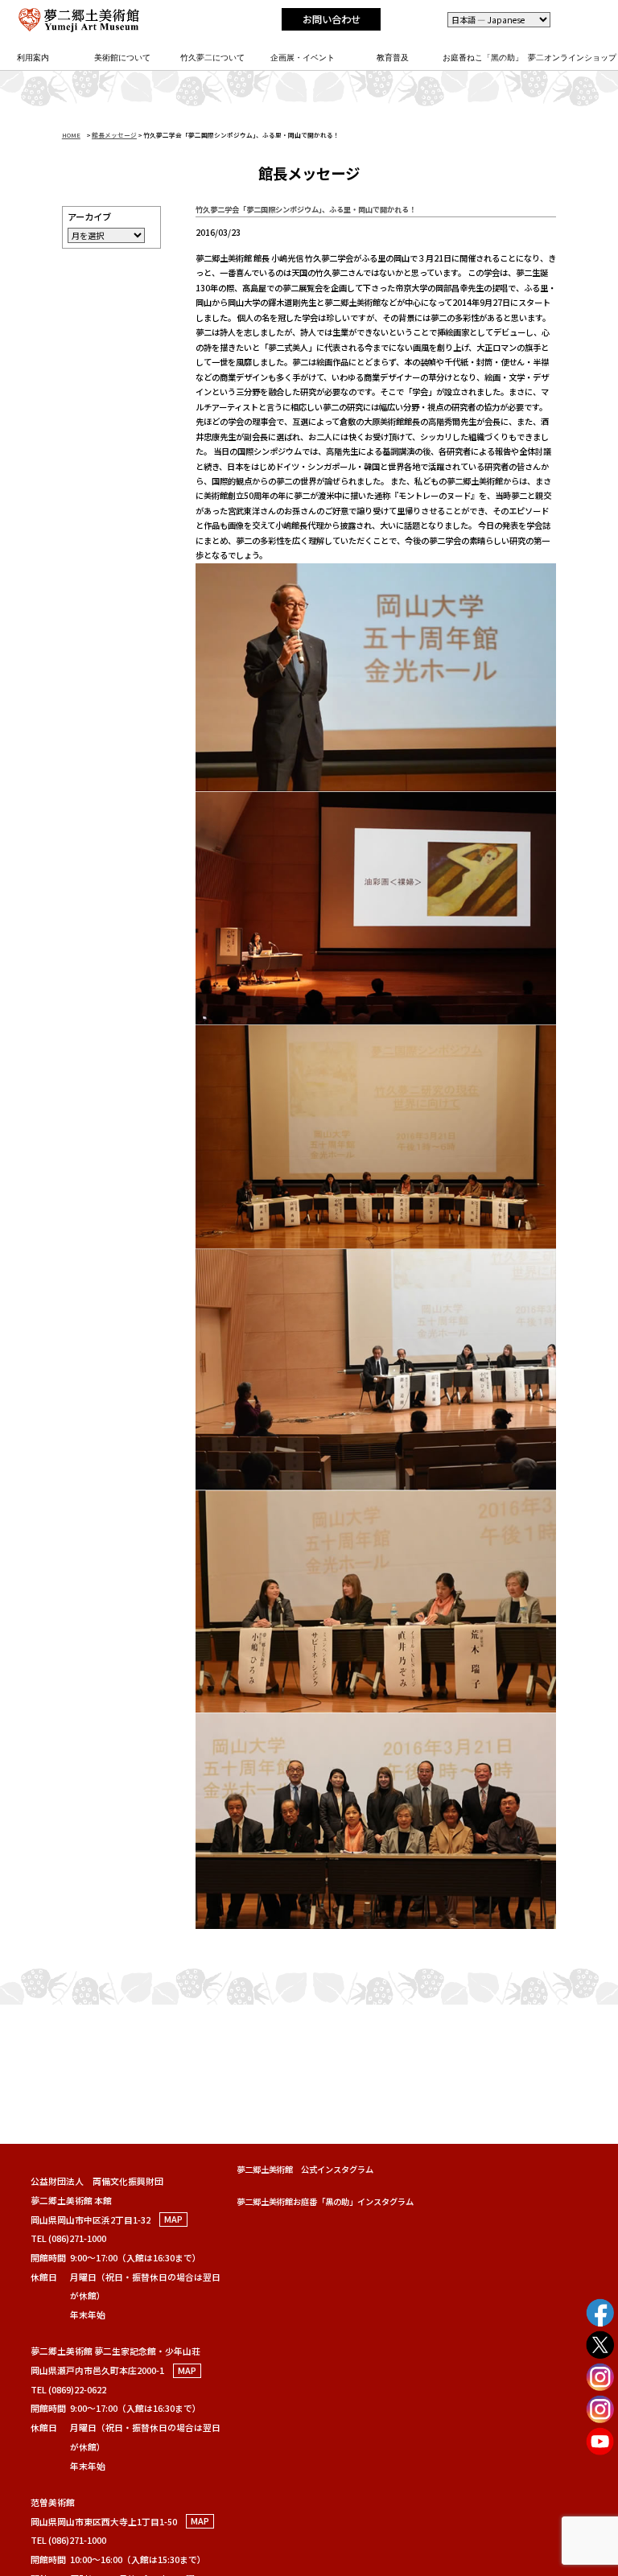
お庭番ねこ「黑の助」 (483, 58)
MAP (173, 2220)
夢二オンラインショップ (572, 58)
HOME (71, 135)
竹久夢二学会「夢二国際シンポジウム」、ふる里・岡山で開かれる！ (306, 209)
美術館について (122, 58)
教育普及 (393, 58)
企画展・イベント (303, 58)
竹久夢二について (212, 58)
